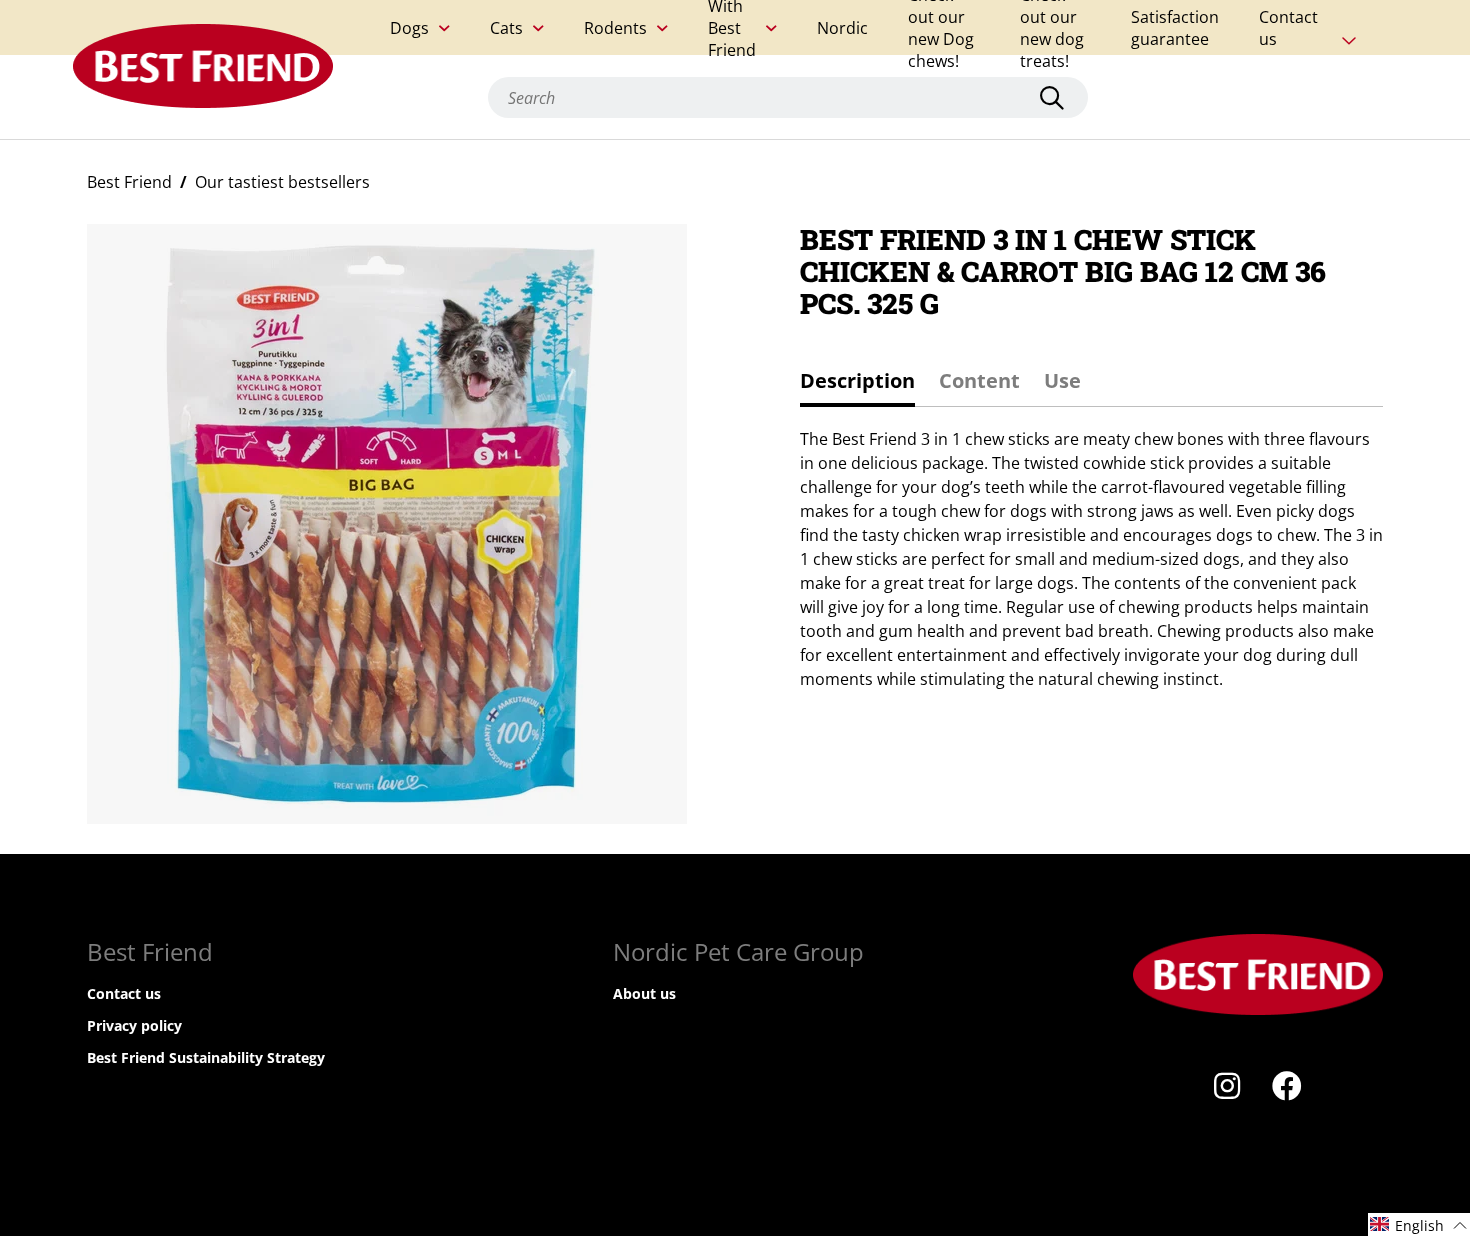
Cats (506, 28)
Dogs (409, 28)
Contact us (1288, 28)
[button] (1419, 1224)
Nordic (842, 28)
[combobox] (788, 97)
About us (644, 993)
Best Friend (129, 182)
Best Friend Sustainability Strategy (206, 1057)
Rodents (615, 28)
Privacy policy (134, 1025)
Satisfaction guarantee (1175, 28)
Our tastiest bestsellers (282, 182)
